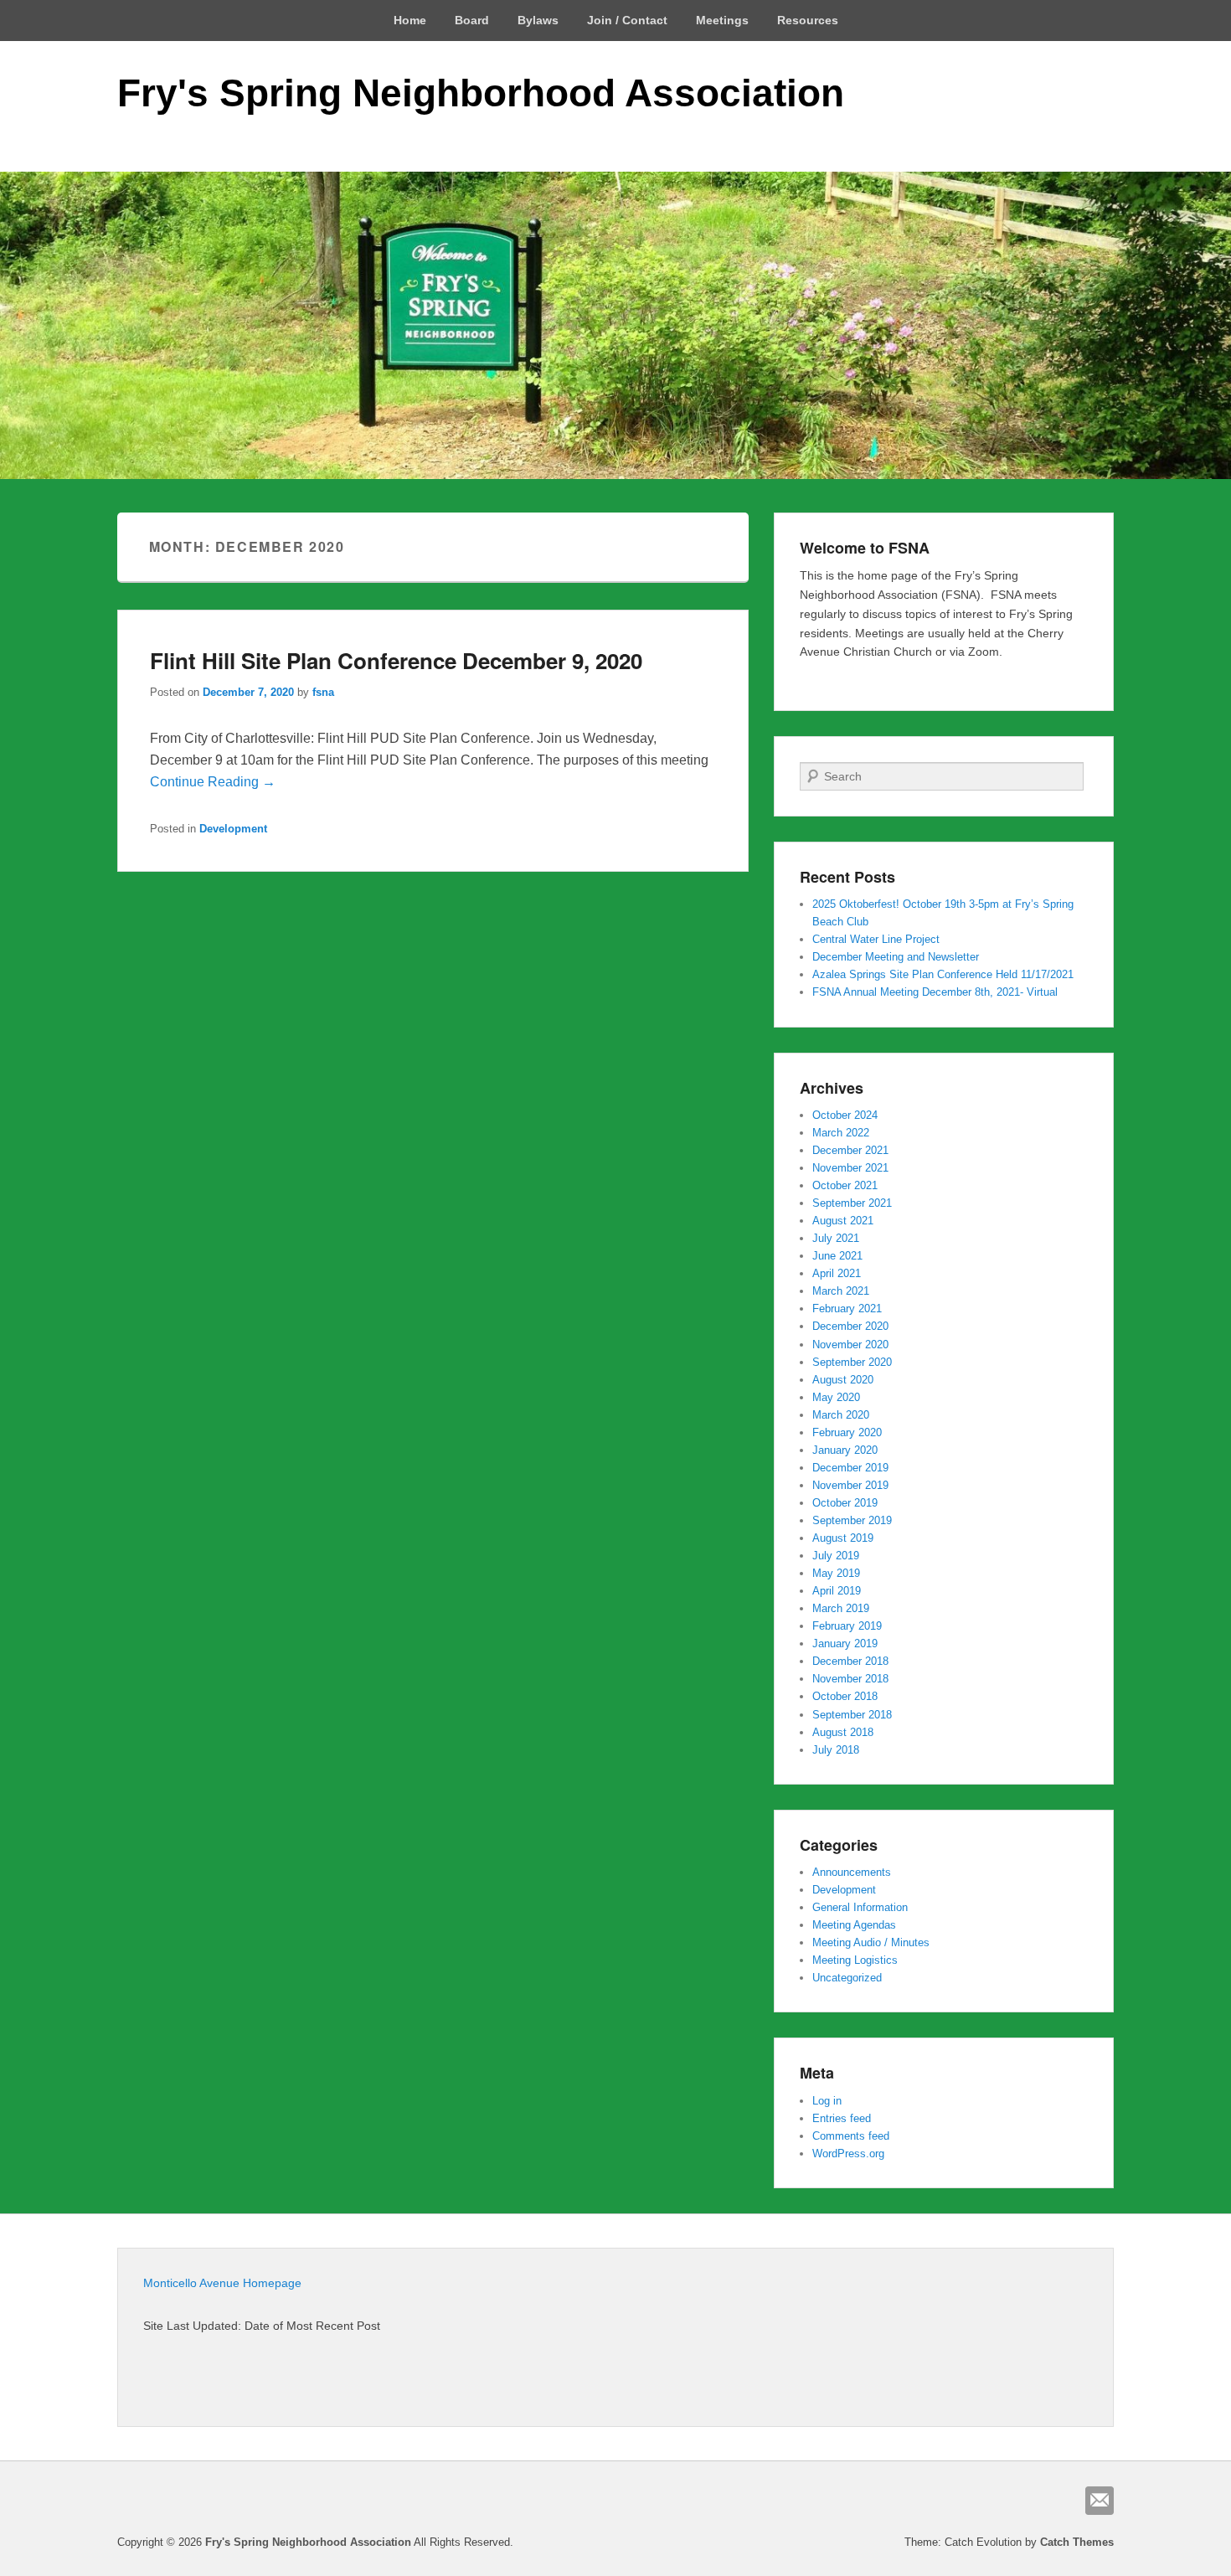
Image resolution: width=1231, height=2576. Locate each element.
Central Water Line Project (876, 939)
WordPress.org (848, 2154)
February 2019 (847, 1626)
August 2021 (843, 1221)
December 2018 (850, 1661)
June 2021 (837, 1256)
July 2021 (836, 1238)
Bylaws (538, 20)
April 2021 (837, 1273)
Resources (808, 20)
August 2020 (843, 1380)
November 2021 (850, 1168)
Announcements (852, 1872)
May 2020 (836, 1397)
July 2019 (836, 1556)
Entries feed (842, 2118)
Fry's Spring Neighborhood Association (481, 93)
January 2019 (845, 1643)
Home (410, 20)
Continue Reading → (213, 782)
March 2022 (841, 1133)
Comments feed (851, 2136)
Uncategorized (847, 1978)
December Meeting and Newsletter (896, 957)
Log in (827, 2101)
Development (233, 829)
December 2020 (850, 1326)
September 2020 (852, 1362)
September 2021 (852, 1203)
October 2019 (845, 1503)
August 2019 (843, 1538)
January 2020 (845, 1450)
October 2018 (845, 1696)
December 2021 (850, 1150)
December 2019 (850, 1468)
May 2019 (836, 1573)
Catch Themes (1077, 2542)
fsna (323, 692)
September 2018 (852, 1715)
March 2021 (841, 1291)
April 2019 (837, 1591)
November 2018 (850, 1679)
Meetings (722, 20)
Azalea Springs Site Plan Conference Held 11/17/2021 (943, 974)
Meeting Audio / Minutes (871, 1942)
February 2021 (847, 1309)
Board (472, 20)
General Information (860, 1907)
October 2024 (845, 1115)
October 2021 (845, 1185)
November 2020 (850, 1345)
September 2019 (852, 1520)
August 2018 (843, 1732)
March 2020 (841, 1415)
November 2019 (850, 1485)
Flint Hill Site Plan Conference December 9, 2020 (396, 660)
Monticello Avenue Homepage (222, 2283)
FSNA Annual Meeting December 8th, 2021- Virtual (935, 992)
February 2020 (847, 1432)
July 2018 (836, 1750)
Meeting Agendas (854, 1925)
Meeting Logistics (855, 1960)
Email (1100, 2501)
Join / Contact (627, 20)
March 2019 (841, 1608)
